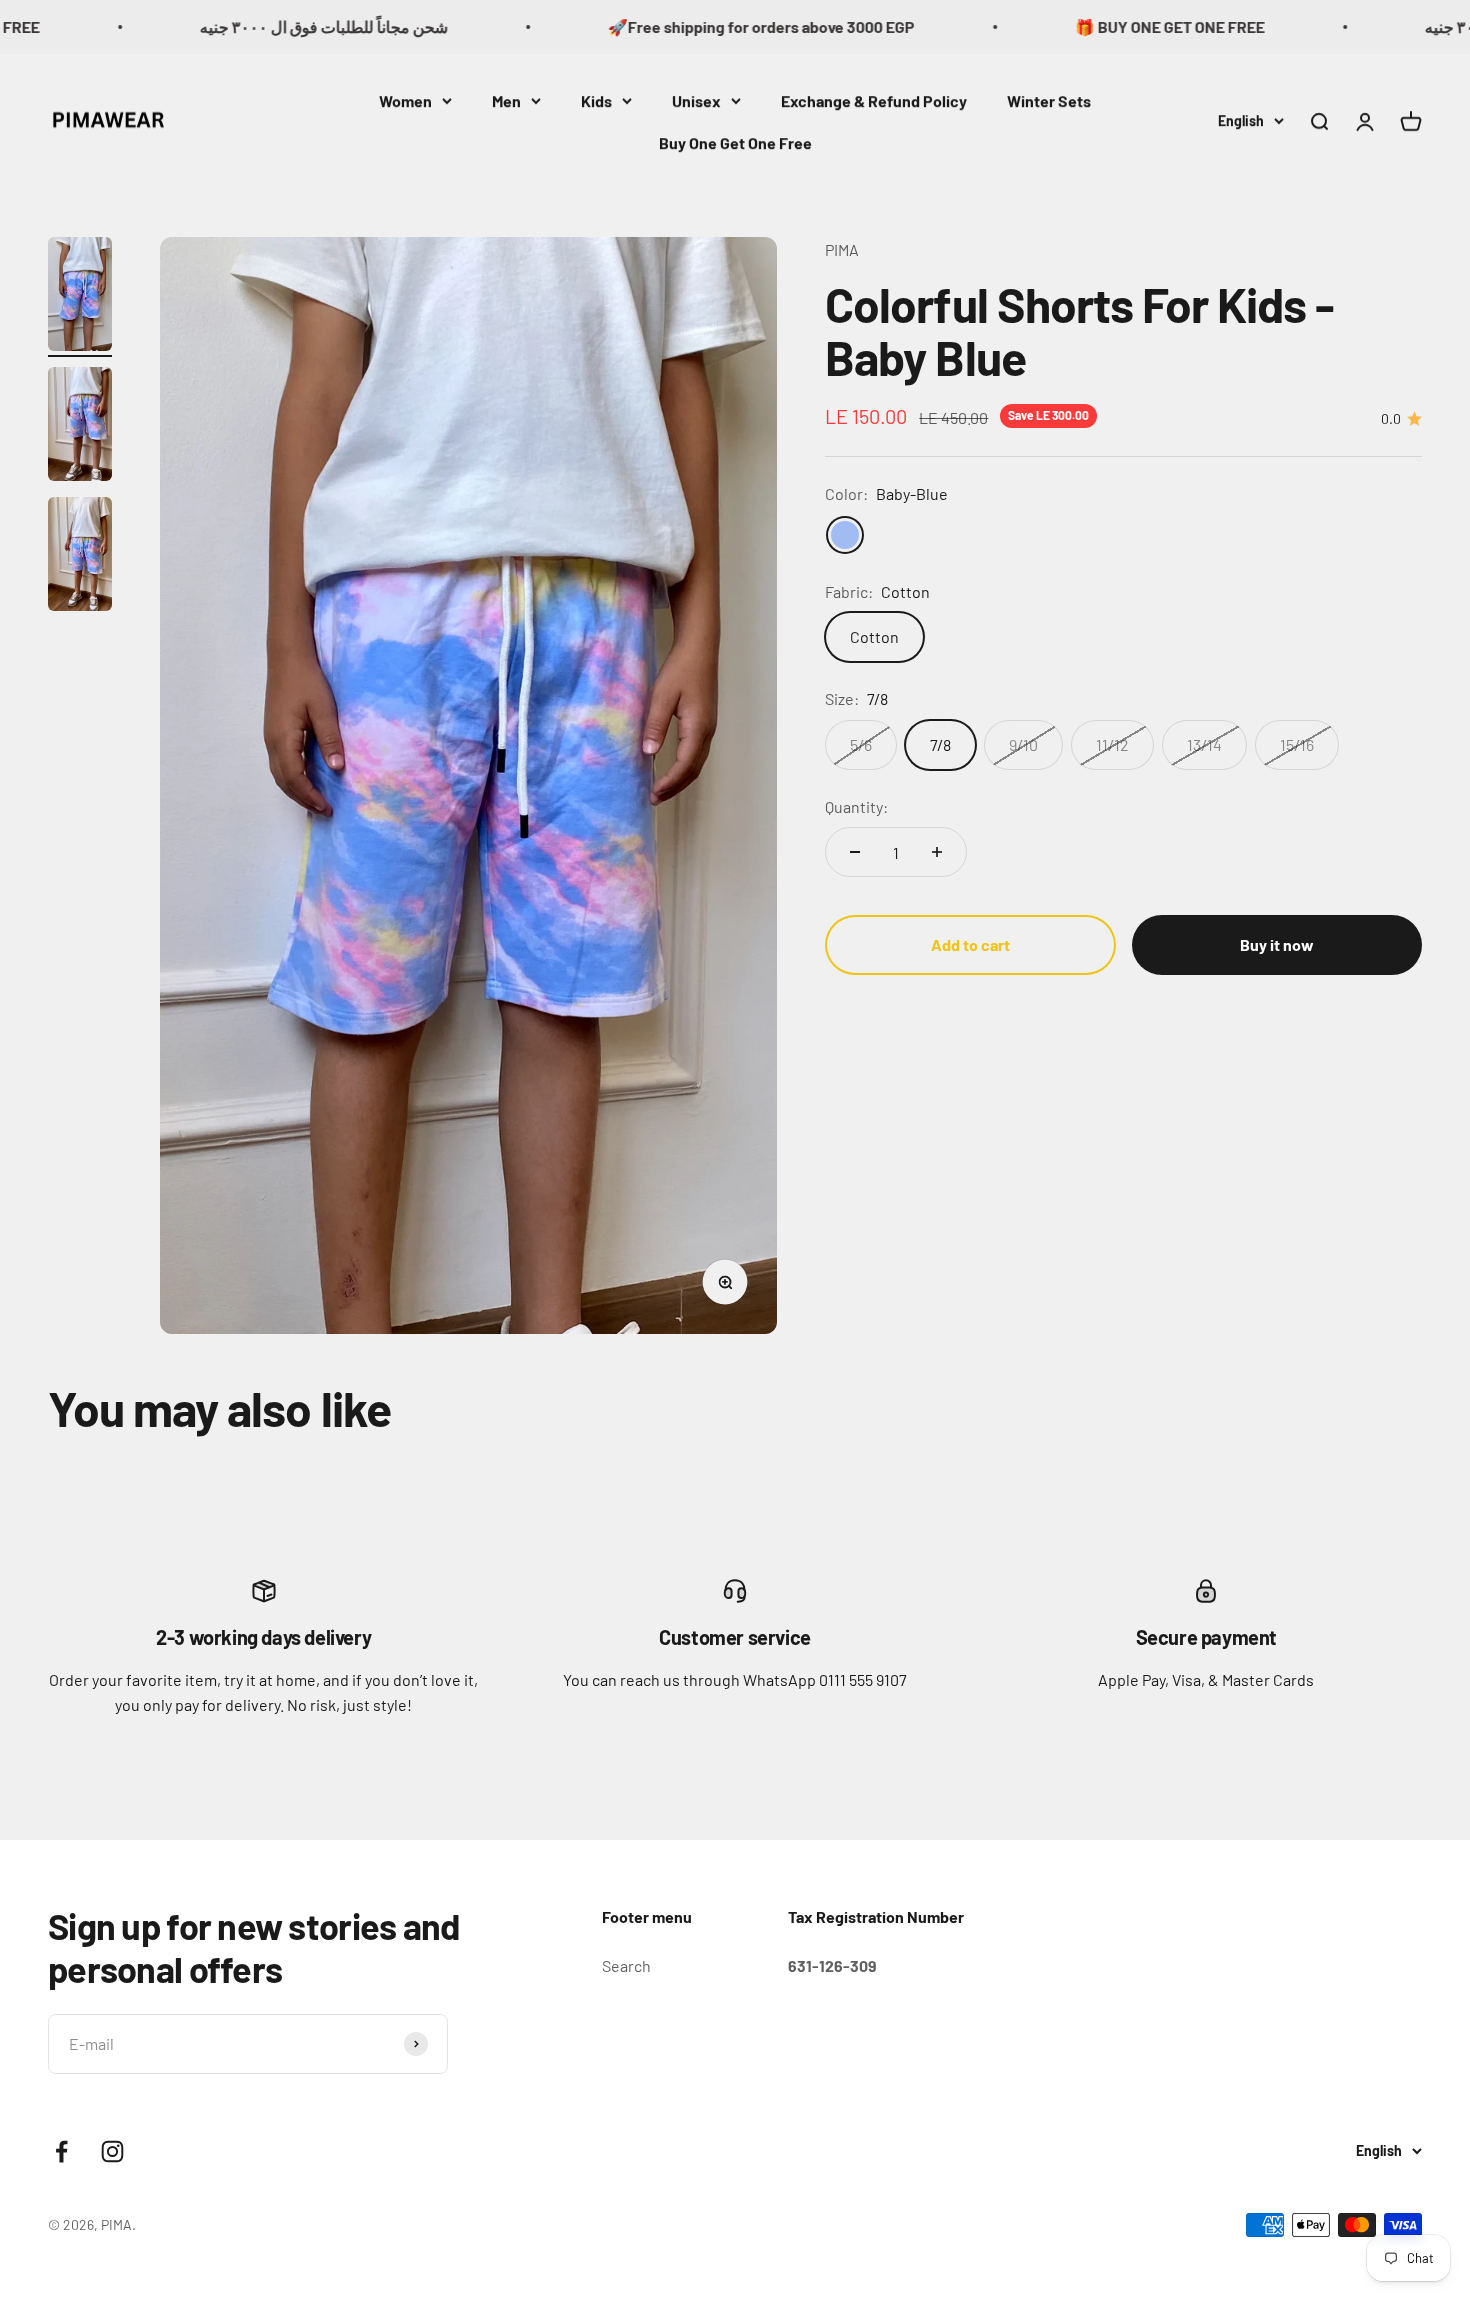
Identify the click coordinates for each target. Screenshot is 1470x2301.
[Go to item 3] (80, 557)
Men (506, 100)
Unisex (696, 100)
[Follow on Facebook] (61, 2151)
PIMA (842, 249)
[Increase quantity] (937, 852)
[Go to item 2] (80, 427)
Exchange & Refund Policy (874, 100)
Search (626, 1965)
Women (405, 100)
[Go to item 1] (80, 297)
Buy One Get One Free (735, 141)
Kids (596, 100)
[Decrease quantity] (855, 852)
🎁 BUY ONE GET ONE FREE (1093, 26)
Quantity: (856, 806)
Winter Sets (1049, 100)
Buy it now (1277, 944)
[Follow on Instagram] (112, 2151)
